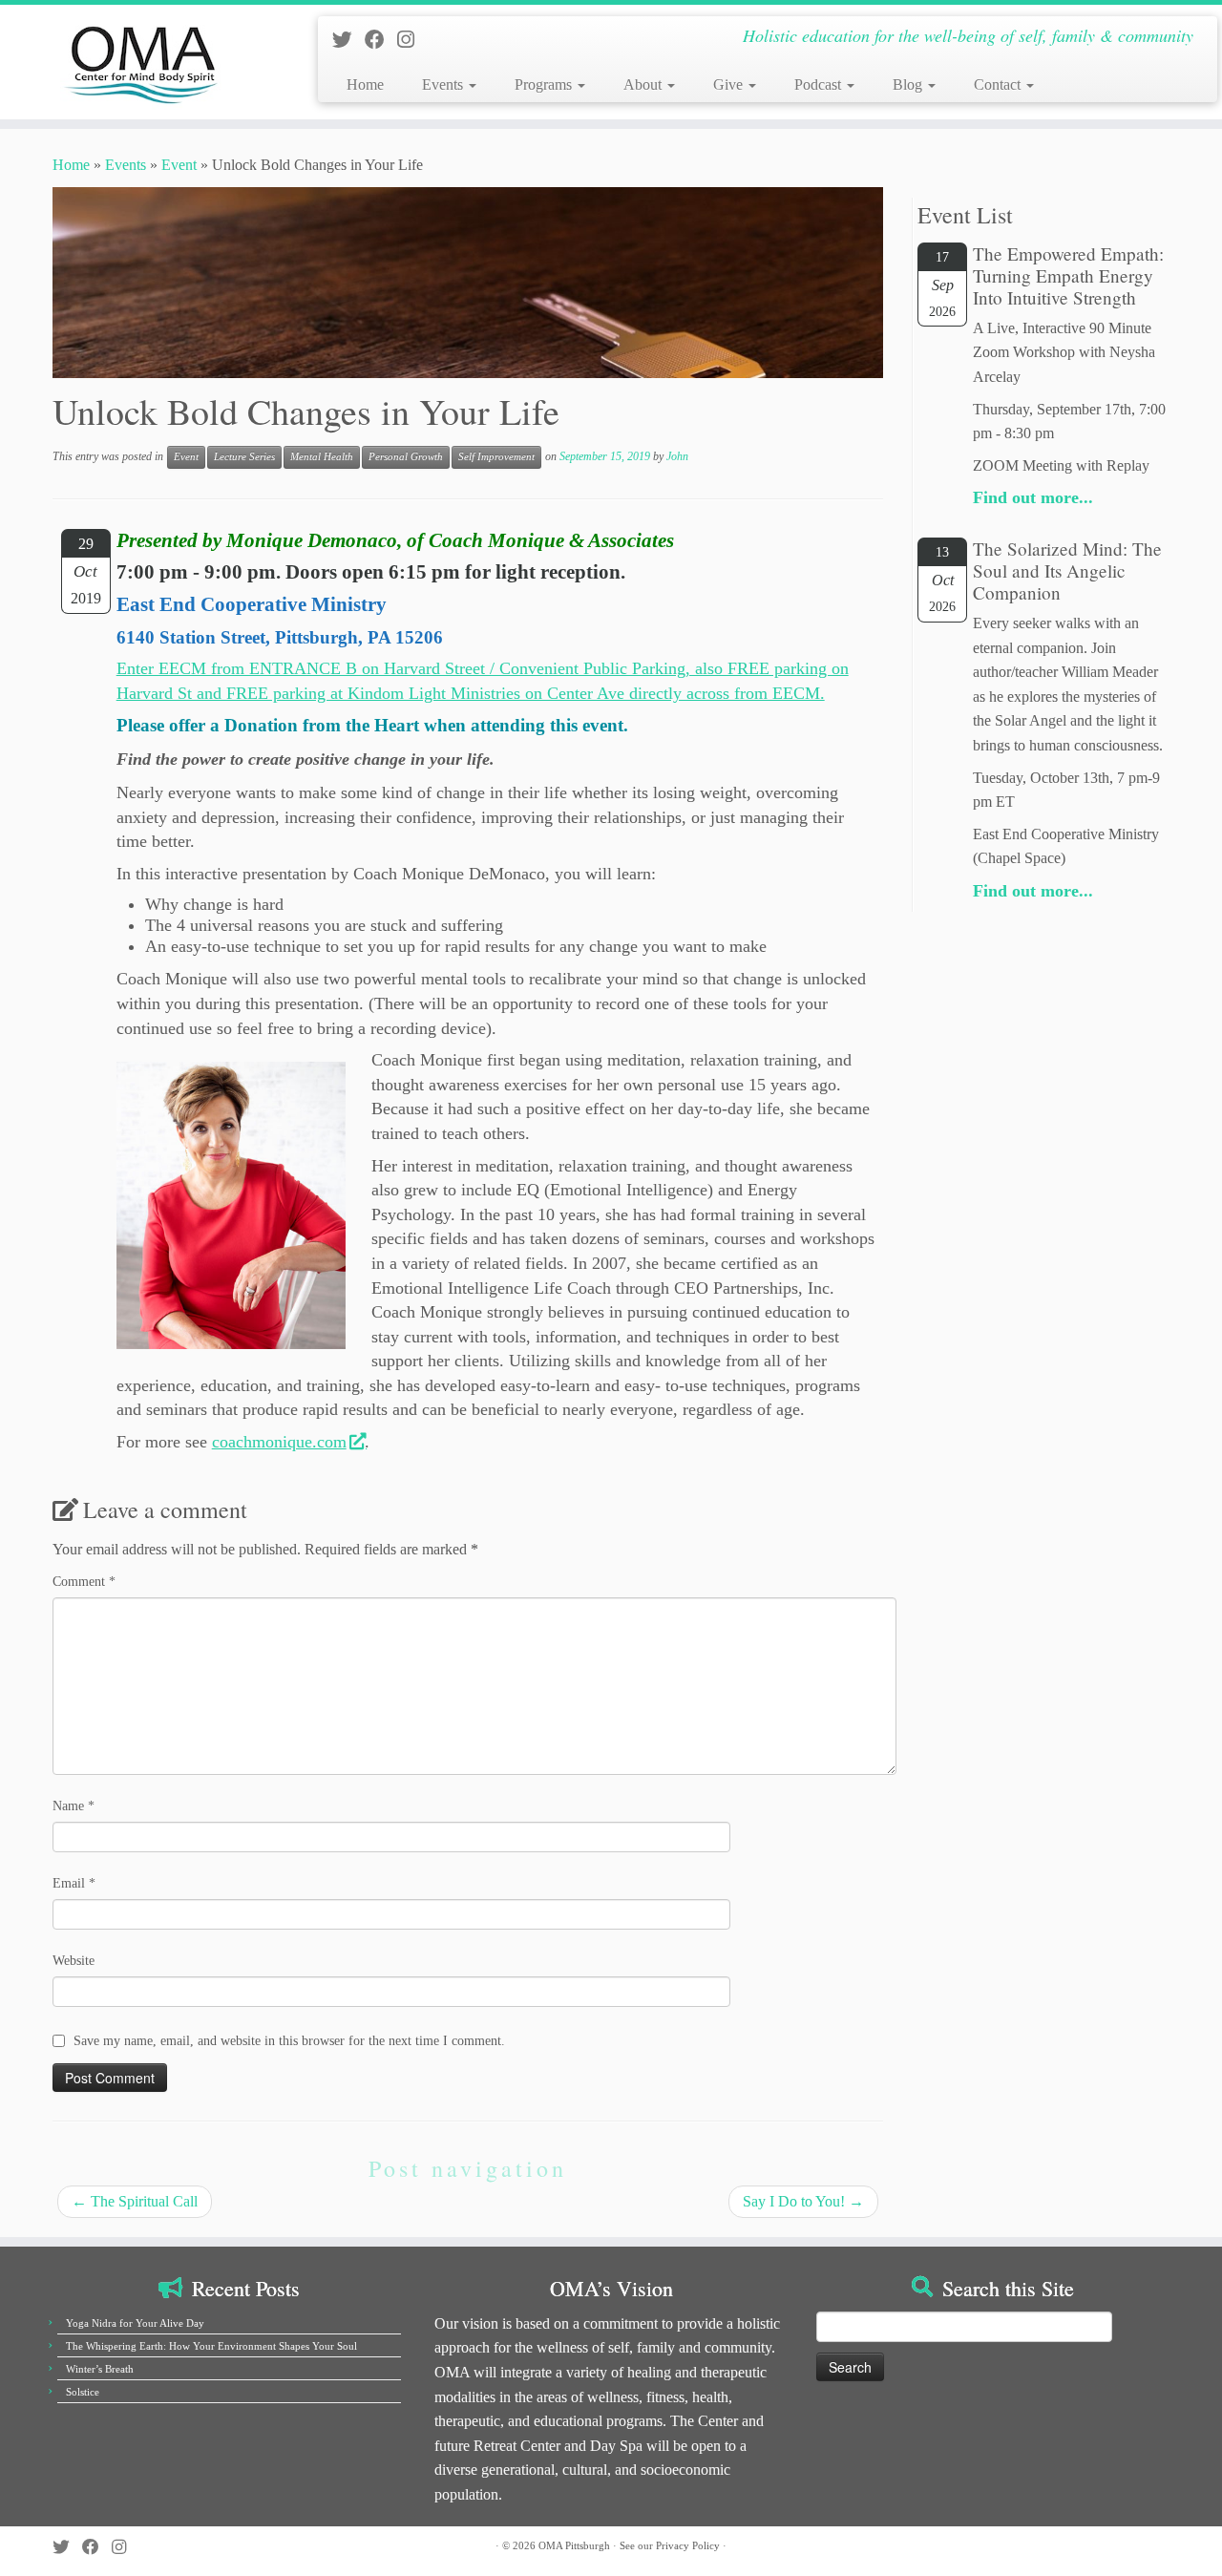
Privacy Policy (688, 2545)
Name (74, 1806)
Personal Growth (406, 457)
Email (74, 1883)
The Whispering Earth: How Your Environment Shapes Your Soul (211, 2346)
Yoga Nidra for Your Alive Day (135, 2323)
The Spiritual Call (135, 2201)
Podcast (820, 84)
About (644, 84)
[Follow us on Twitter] (348, 40)
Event (179, 165)
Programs (545, 84)
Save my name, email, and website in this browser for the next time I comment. (289, 2041)
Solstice (83, 2392)
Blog (909, 84)
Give (730, 84)
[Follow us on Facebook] (381, 40)
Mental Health (322, 457)
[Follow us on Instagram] (412, 40)
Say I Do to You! (803, 2201)
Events (444, 84)
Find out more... (1033, 497)
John (677, 456)
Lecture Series (244, 457)
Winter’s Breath (100, 2369)
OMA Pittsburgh (574, 2545)
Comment (84, 1582)
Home (365, 84)
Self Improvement (496, 457)
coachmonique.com (279, 1442)
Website (74, 1961)
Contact (999, 84)
